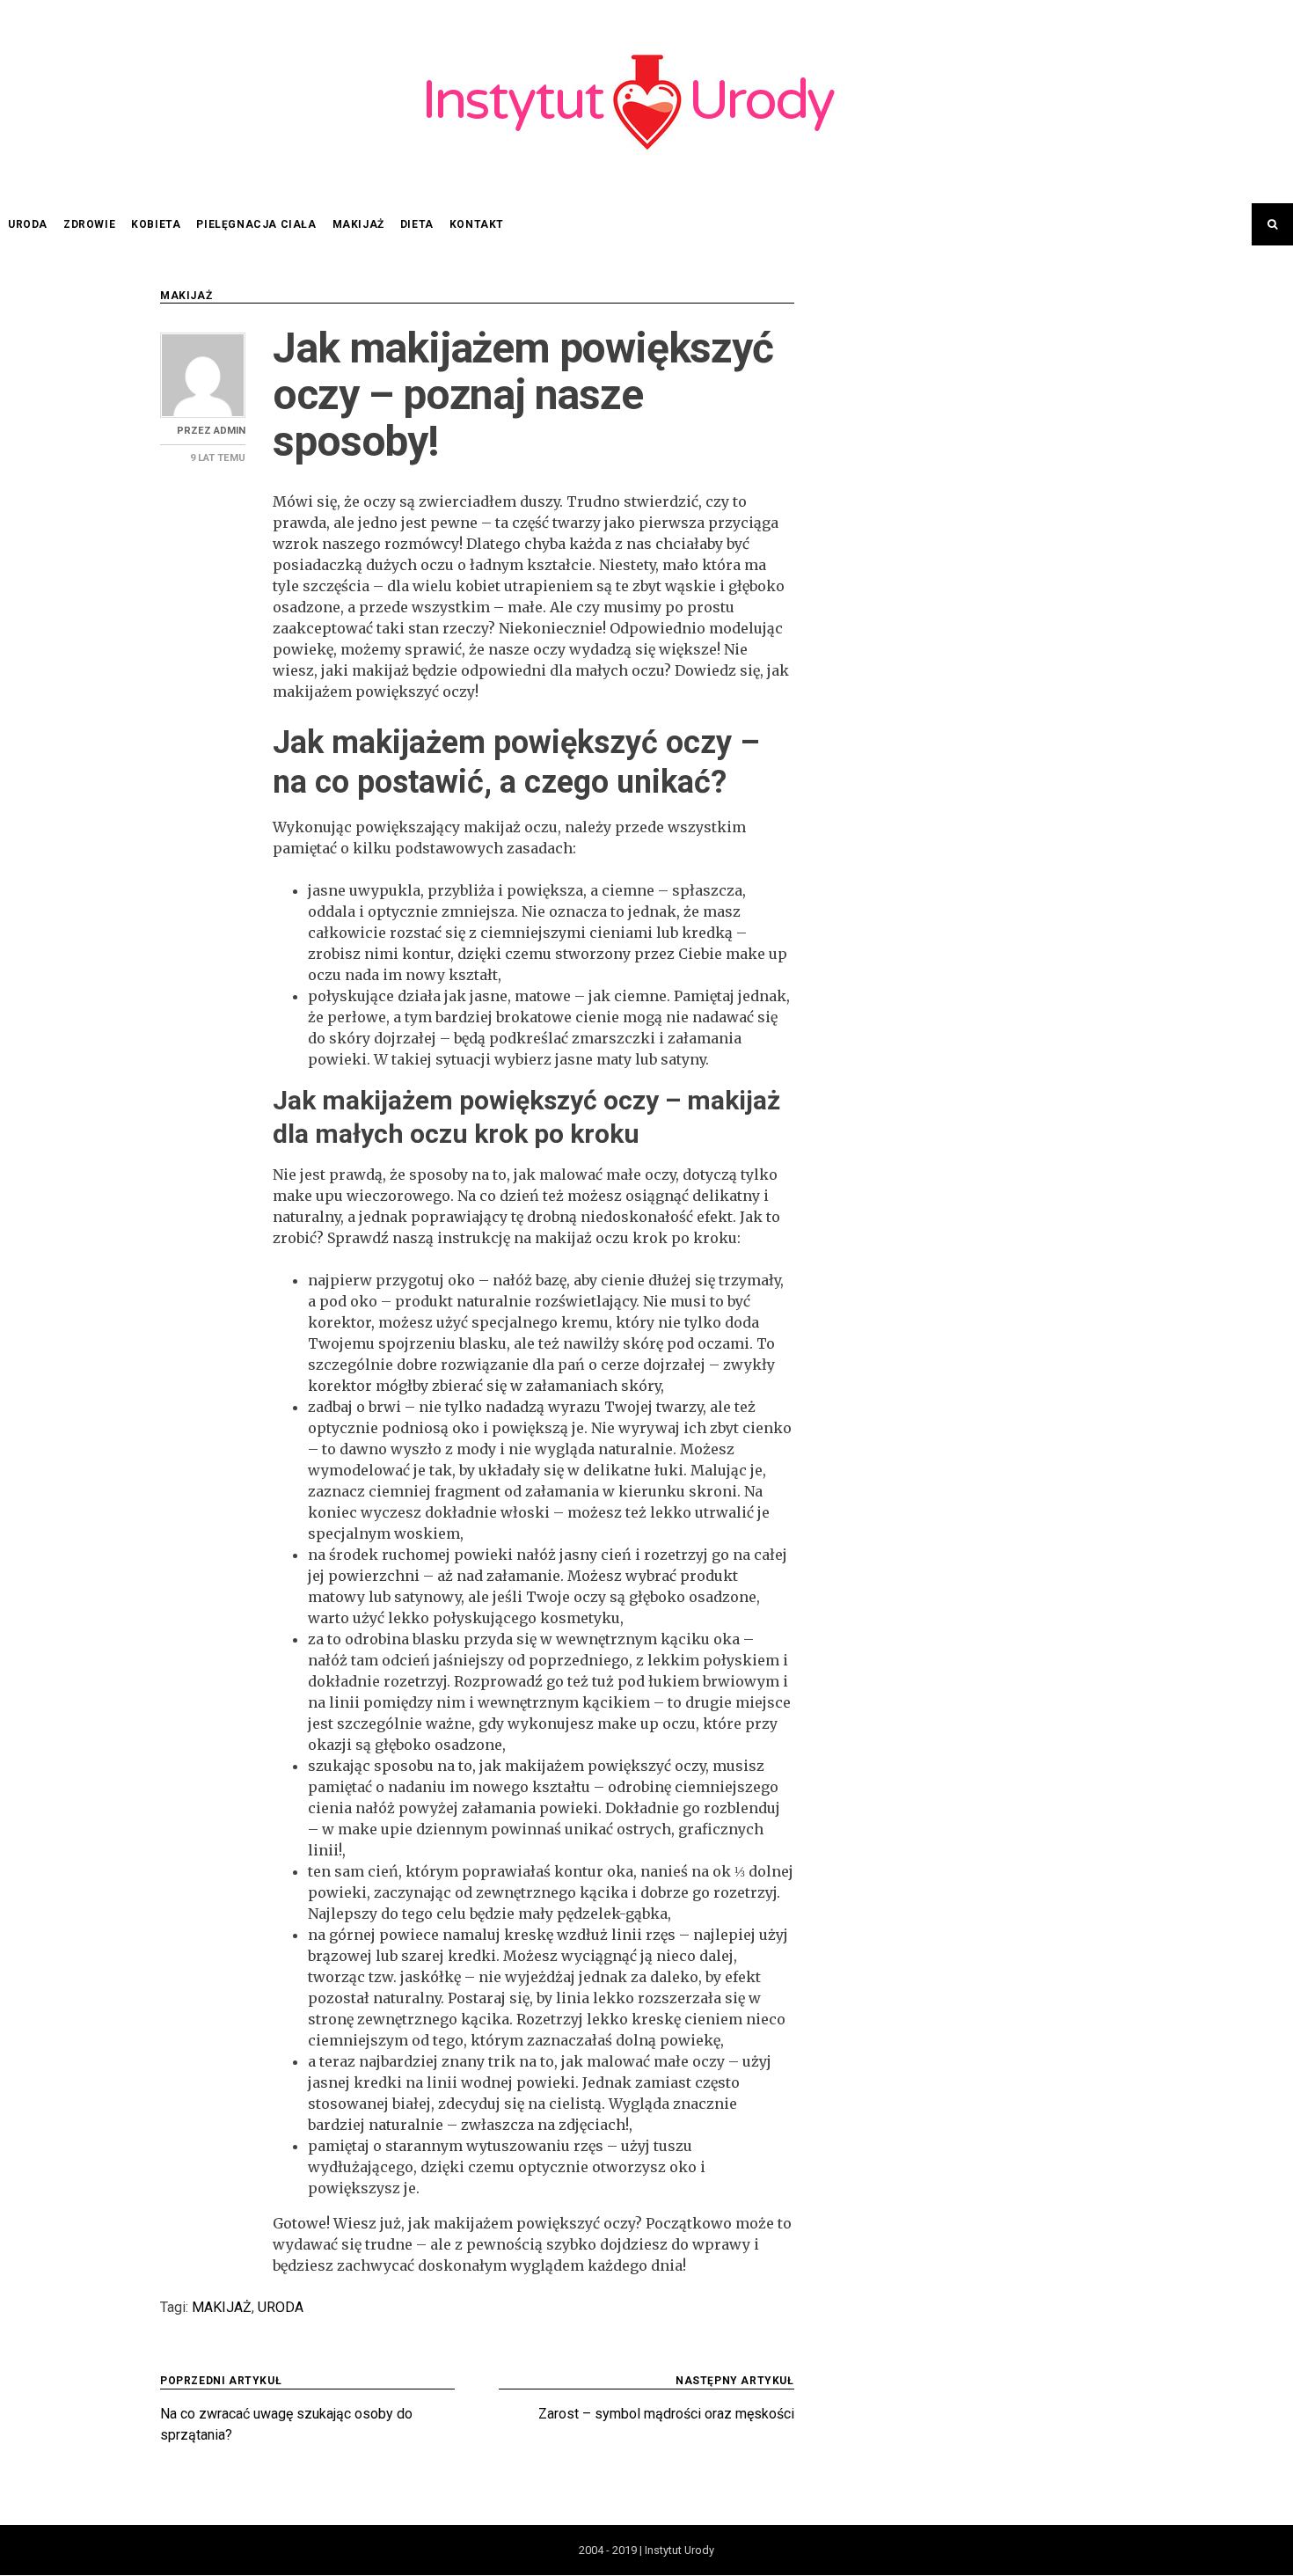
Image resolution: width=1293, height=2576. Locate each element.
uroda (281, 2307)
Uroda (28, 224)
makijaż (222, 2307)
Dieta (417, 224)
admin (230, 431)
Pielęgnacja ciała (256, 224)
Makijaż (358, 224)
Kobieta (156, 224)
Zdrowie (89, 224)
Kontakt (477, 224)
